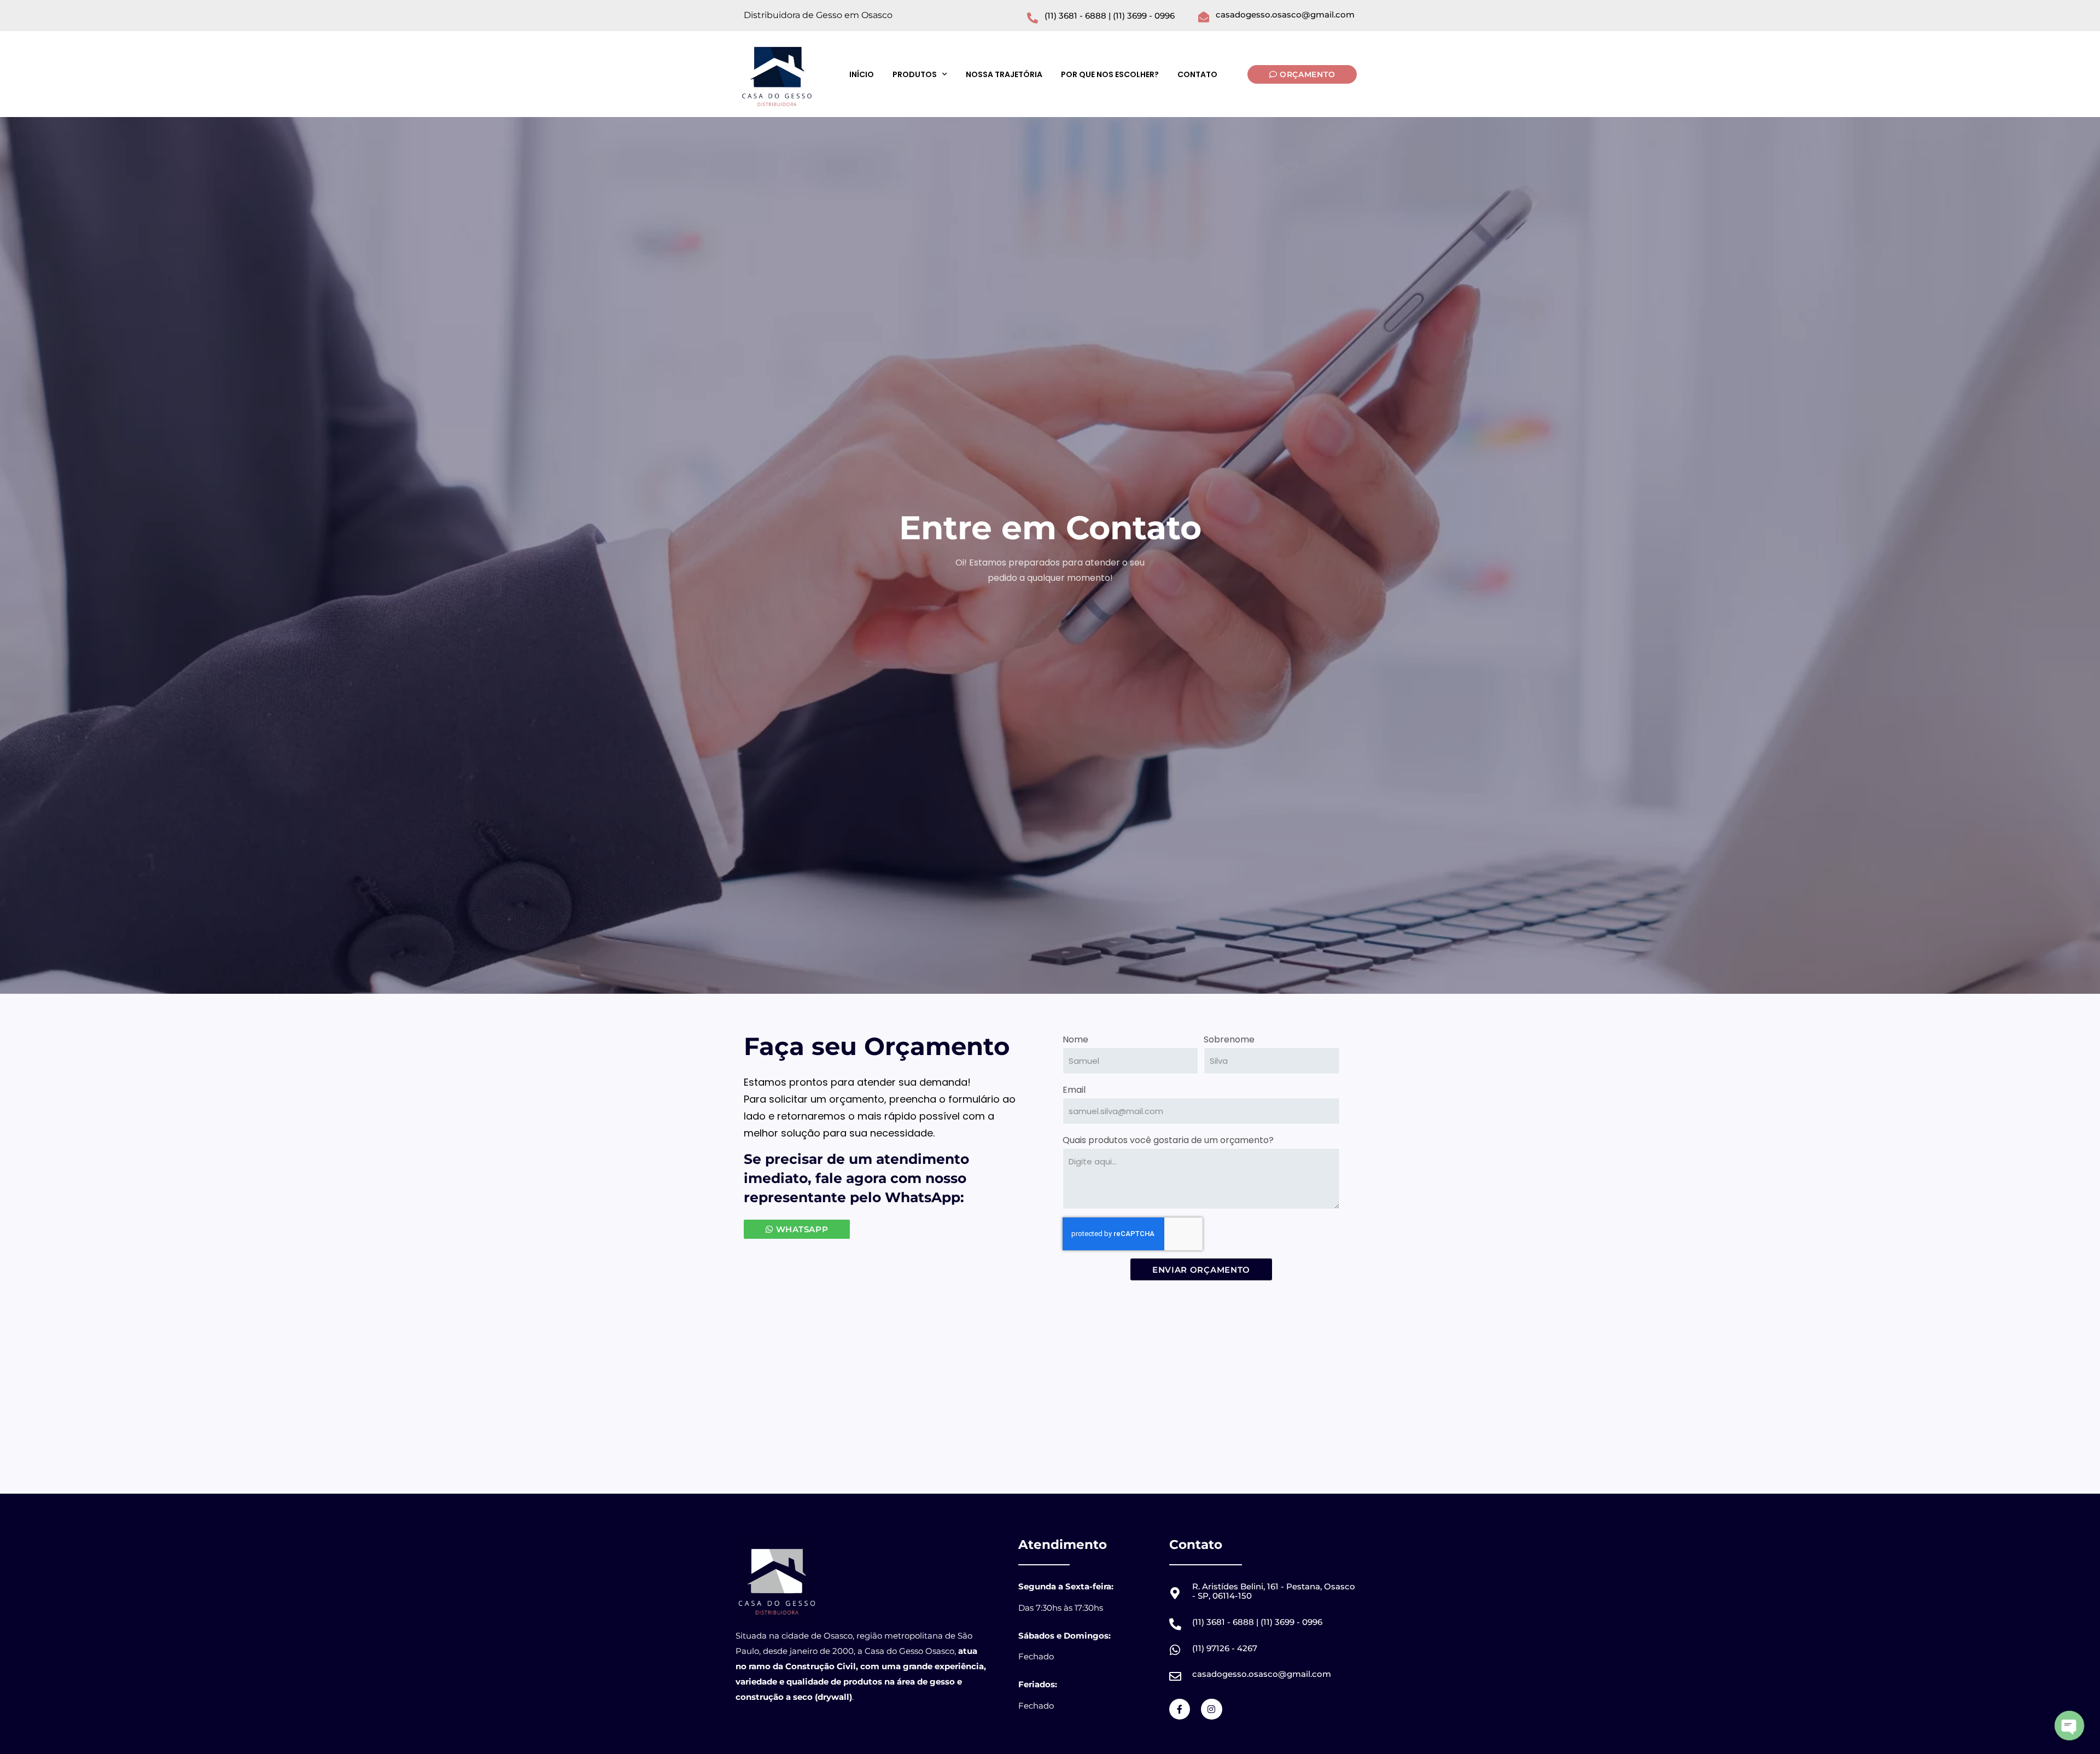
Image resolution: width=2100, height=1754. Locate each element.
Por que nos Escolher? (1110, 74)
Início (862, 74)
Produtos (915, 74)
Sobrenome (1229, 1039)
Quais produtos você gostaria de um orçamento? (1168, 1140)
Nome (1075, 1039)
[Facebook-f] (1180, 1709)
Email (1074, 1090)
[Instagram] (1211, 1709)
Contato (1197, 74)
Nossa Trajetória (1004, 74)
